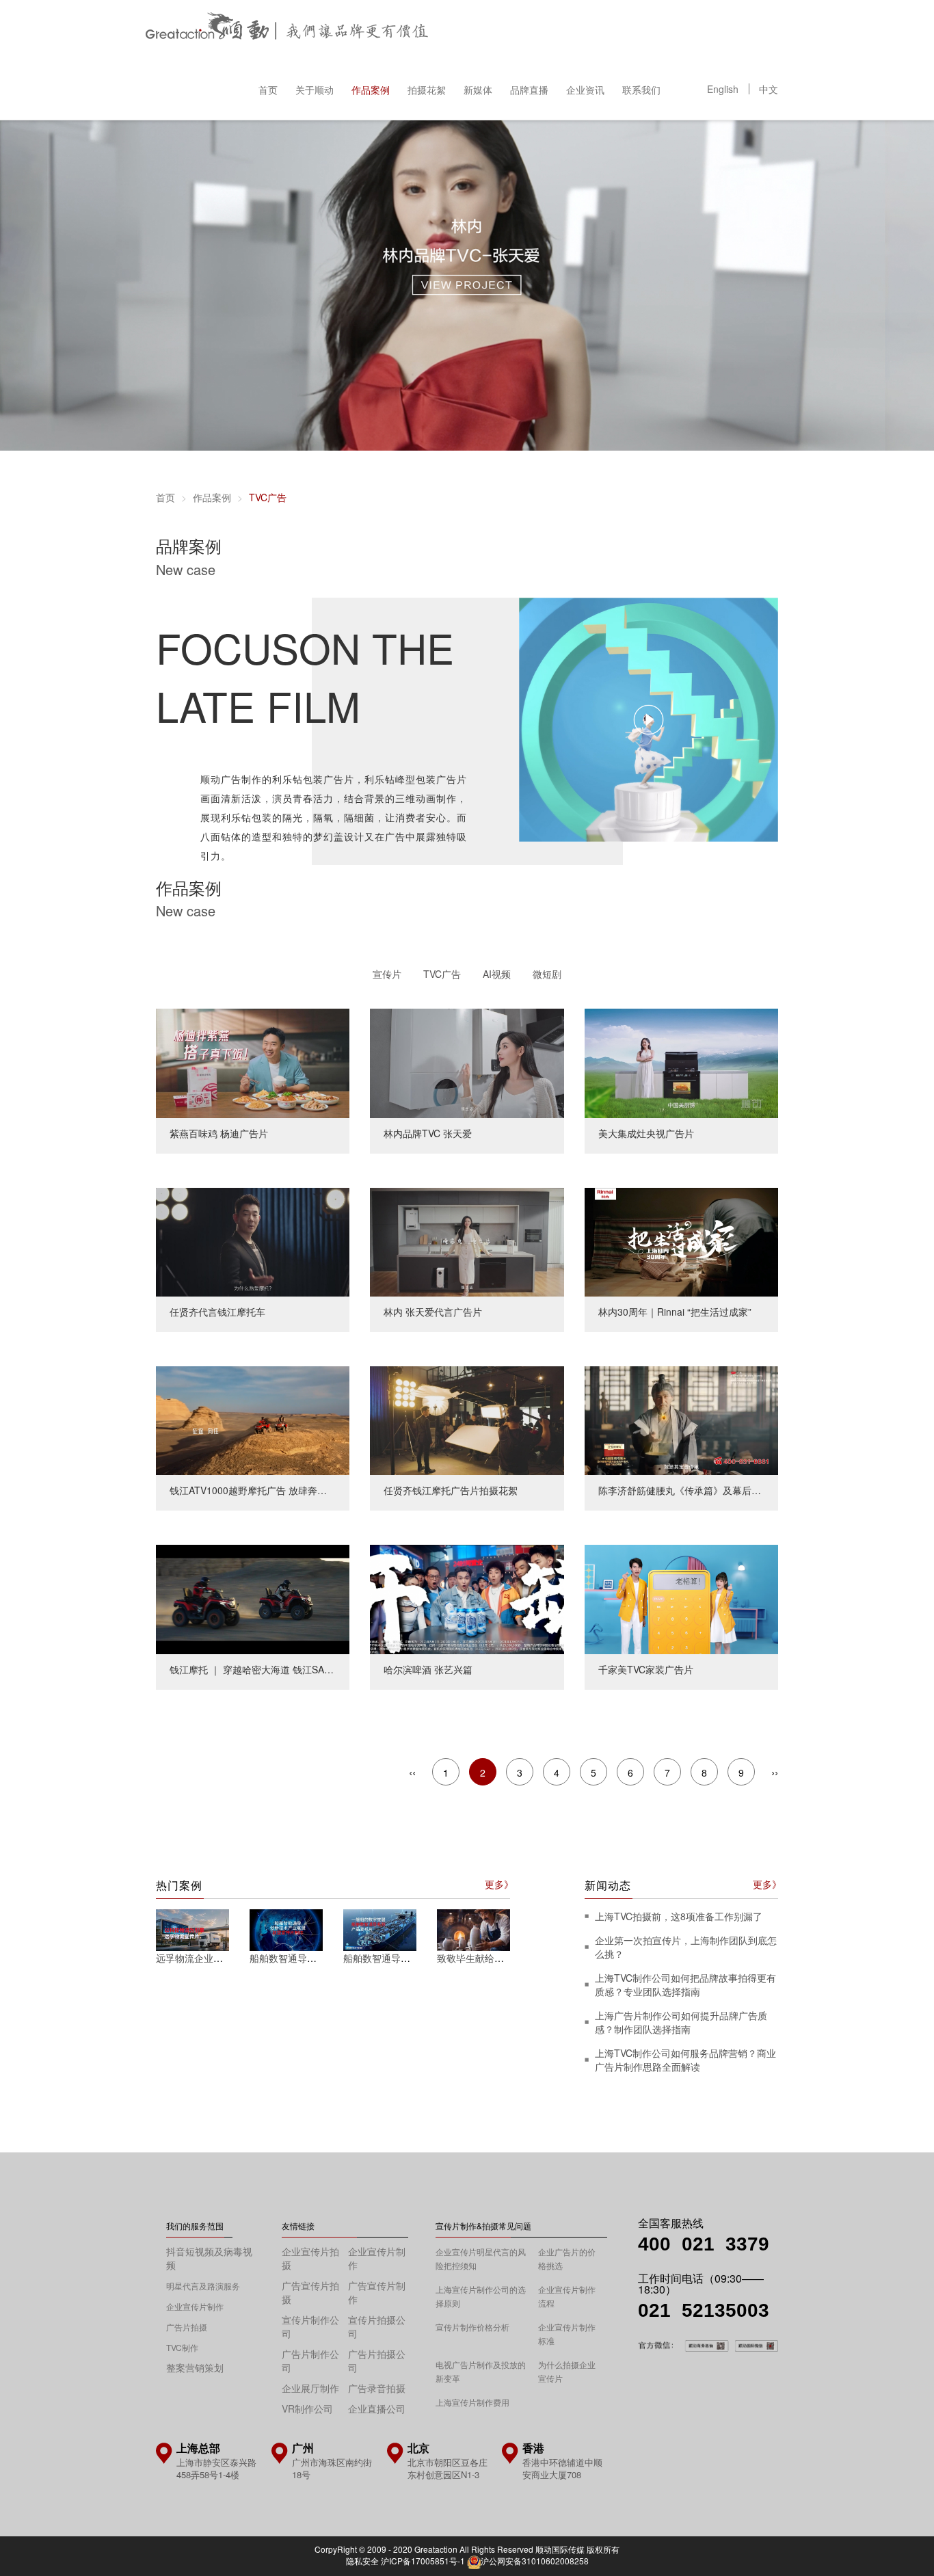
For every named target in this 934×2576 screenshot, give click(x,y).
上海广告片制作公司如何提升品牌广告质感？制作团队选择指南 (681, 2022)
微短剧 (547, 974)
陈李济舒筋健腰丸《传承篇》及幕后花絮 (661, 1373)
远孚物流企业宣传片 (199, 1958)
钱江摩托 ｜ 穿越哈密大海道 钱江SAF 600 (236, 1552)
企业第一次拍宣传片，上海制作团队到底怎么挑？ (686, 1947)
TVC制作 (182, 2347)
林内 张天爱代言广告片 (409, 1195)
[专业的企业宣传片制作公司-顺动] (287, 29)
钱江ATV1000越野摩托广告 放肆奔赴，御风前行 (248, 1373)
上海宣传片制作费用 (472, 2402)
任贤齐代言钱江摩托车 (194, 1195)
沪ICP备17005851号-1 (423, 2561)
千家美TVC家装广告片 (622, 1552)
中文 (769, 89)
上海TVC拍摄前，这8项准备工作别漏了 (679, 1916)
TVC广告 (442, 974)
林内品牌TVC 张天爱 (404, 1015)
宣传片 (387, 974)
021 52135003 (704, 2310)
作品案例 (371, 90)
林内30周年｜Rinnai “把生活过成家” (651, 1195)
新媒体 (478, 90)
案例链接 (175, 605)
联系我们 (641, 90)
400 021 (682, 2244)
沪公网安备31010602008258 (535, 2561)
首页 (268, 90)
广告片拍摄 (187, 2327)
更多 (494, 1884)
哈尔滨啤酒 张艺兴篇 (404, 1552)
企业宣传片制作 (195, 2306)
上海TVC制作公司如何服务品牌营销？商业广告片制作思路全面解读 (685, 2060)
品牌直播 (529, 90)
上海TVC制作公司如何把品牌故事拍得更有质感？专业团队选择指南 (685, 1984)
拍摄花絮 (427, 90)
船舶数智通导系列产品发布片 (405, 1958)
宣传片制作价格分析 (472, 2327)
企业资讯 (585, 90)
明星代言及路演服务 (203, 2286)
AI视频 (497, 974)
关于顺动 (315, 90)
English (723, 89)
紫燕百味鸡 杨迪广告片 (195, 1015)
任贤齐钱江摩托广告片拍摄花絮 (427, 1373)
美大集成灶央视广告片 (622, 1015)
